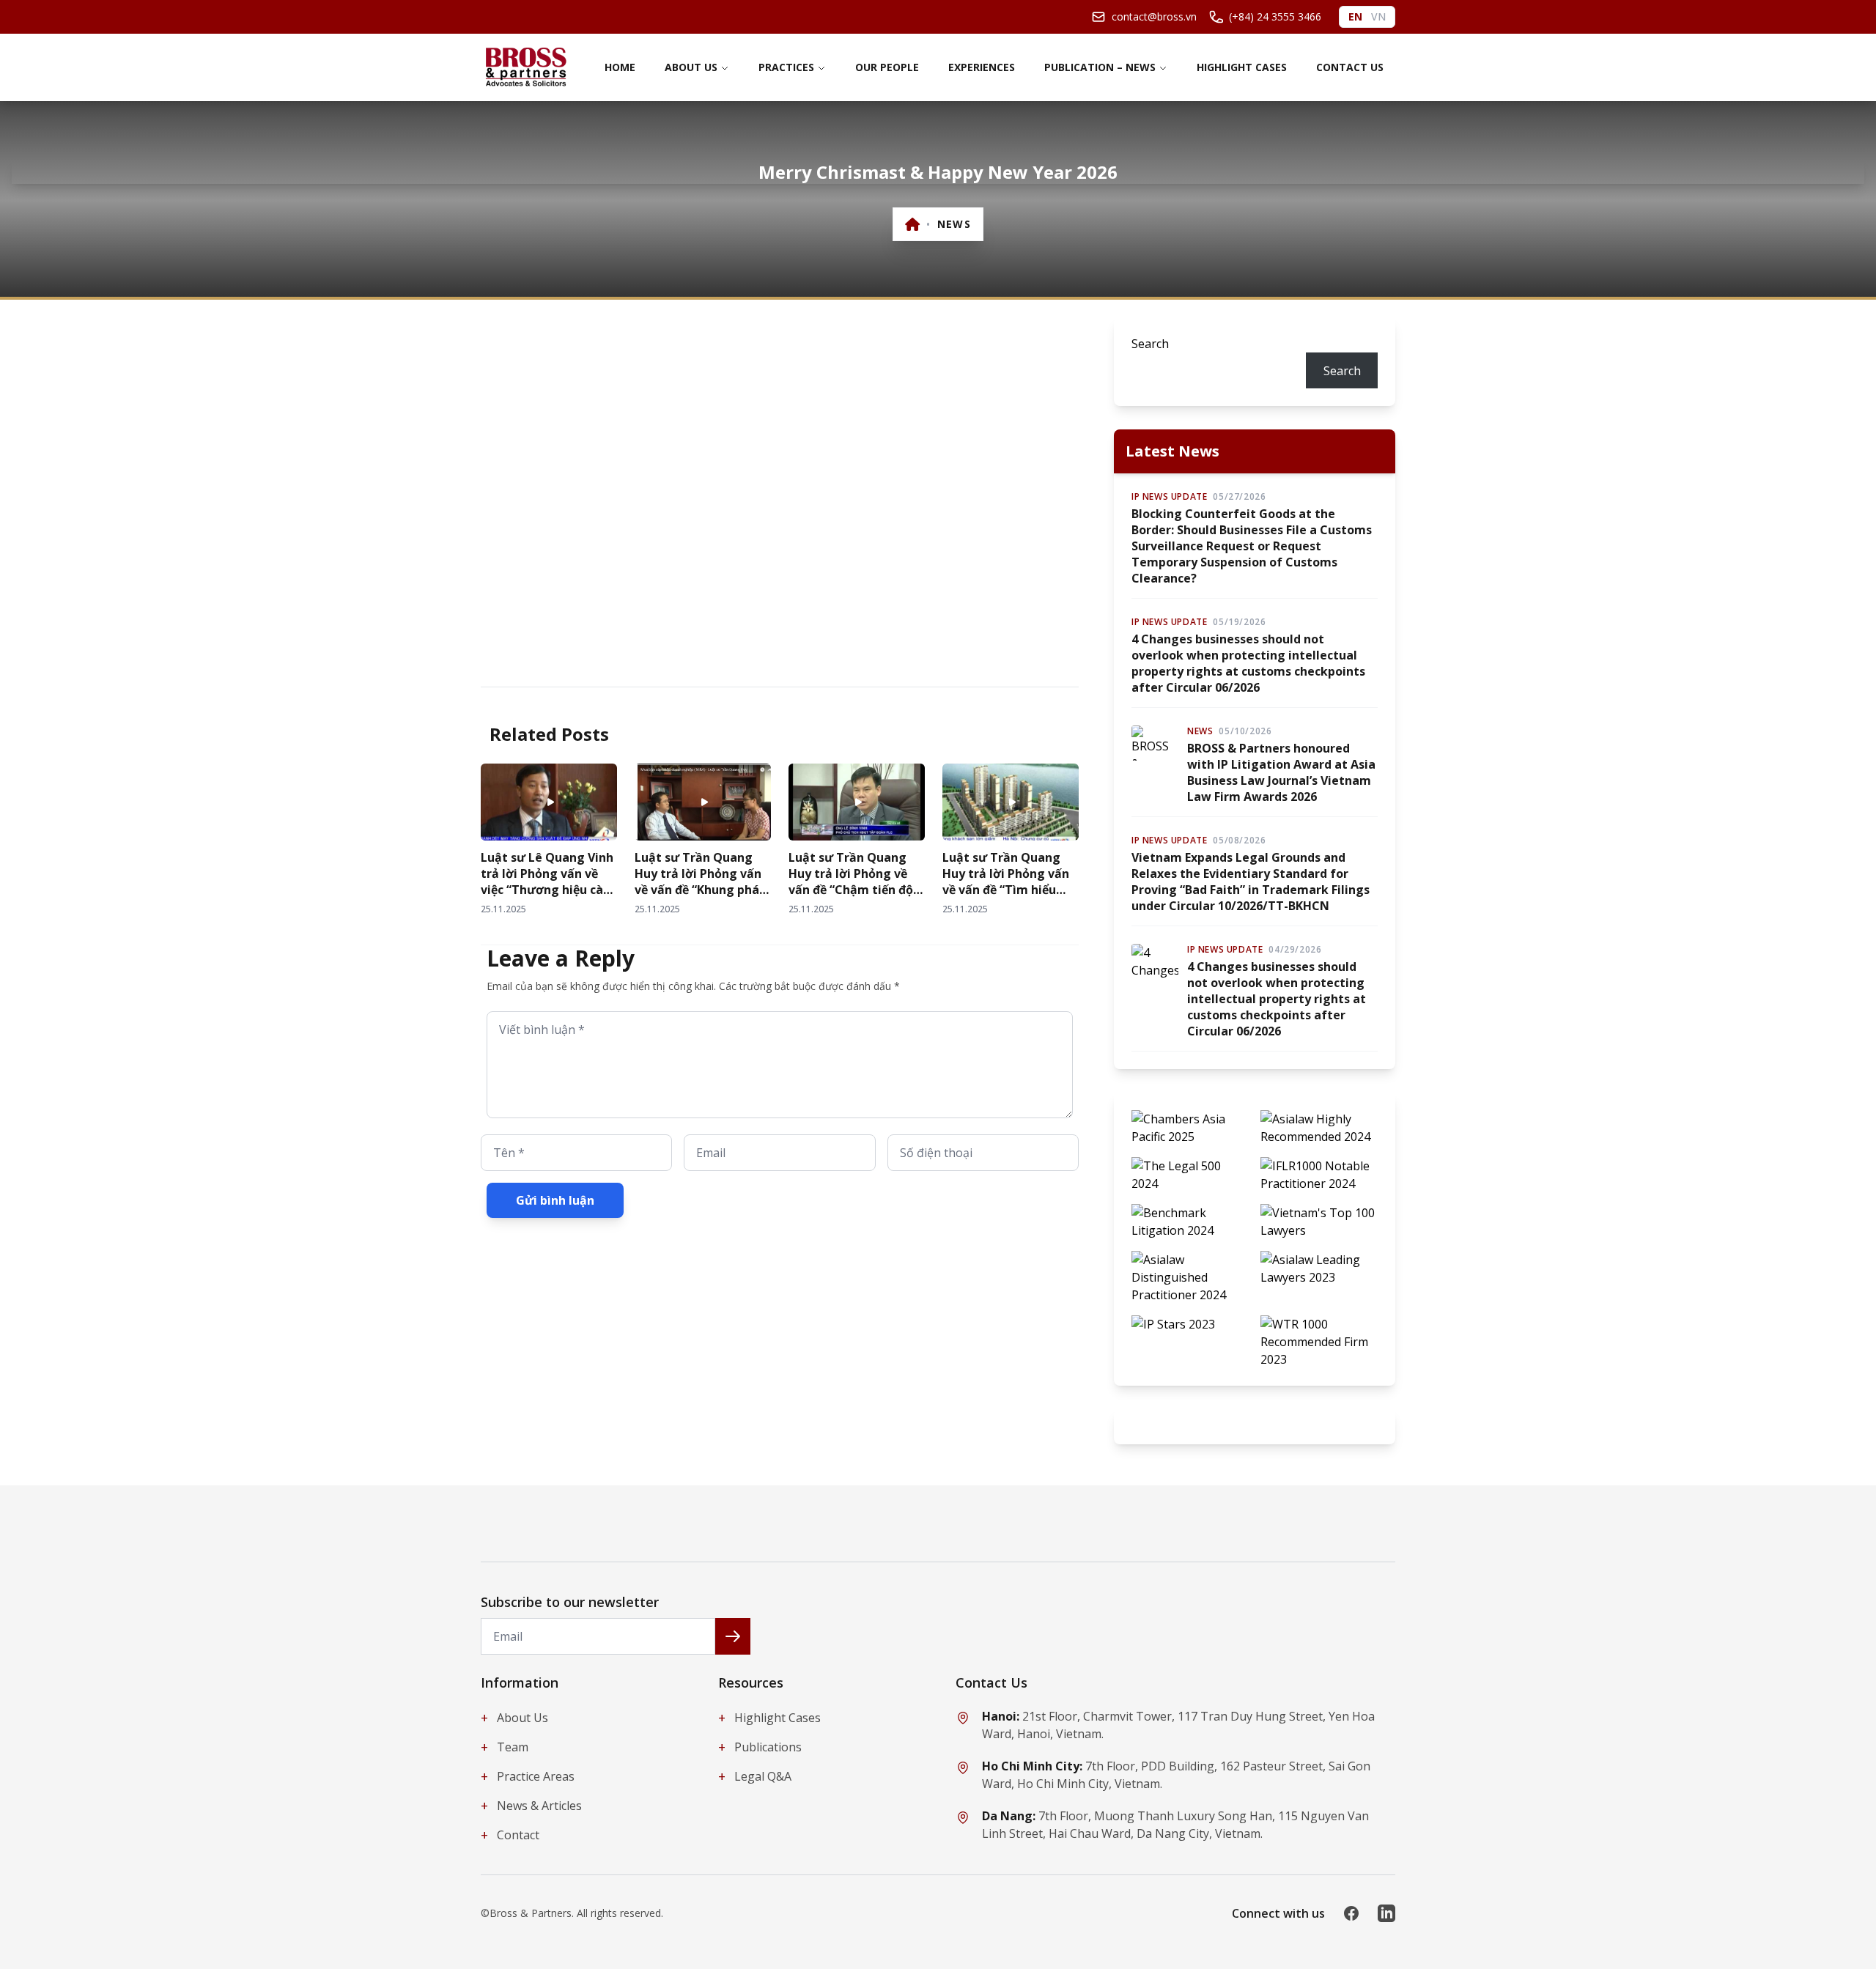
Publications (760, 1747)
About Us (691, 67)
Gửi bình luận (555, 1200)
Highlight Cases (1242, 67)
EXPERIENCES (982, 67)
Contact (510, 1835)
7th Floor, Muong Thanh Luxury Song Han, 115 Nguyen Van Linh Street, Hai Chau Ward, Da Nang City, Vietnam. (1175, 1825)
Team (505, 1747)
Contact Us (1350, 67)
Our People (887, 67)
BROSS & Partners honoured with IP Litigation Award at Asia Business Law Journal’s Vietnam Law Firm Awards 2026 (1281, 772)
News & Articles (531, 1806)
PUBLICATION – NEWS (1100, 67)
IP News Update (1169, 497)
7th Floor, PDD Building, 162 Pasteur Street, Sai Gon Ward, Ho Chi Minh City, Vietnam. (1176, 1775)
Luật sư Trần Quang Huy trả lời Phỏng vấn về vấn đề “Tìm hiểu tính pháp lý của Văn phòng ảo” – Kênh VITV (1008, 890)
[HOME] (913, 224)
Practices (786, 67)
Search (1150, 344)
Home (620, 67)
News (954, 224)
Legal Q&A (755, 1776)
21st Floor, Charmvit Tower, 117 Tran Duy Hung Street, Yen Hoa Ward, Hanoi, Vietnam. (1178, 1725)
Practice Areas (528, 1776)
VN (1378, 16)
